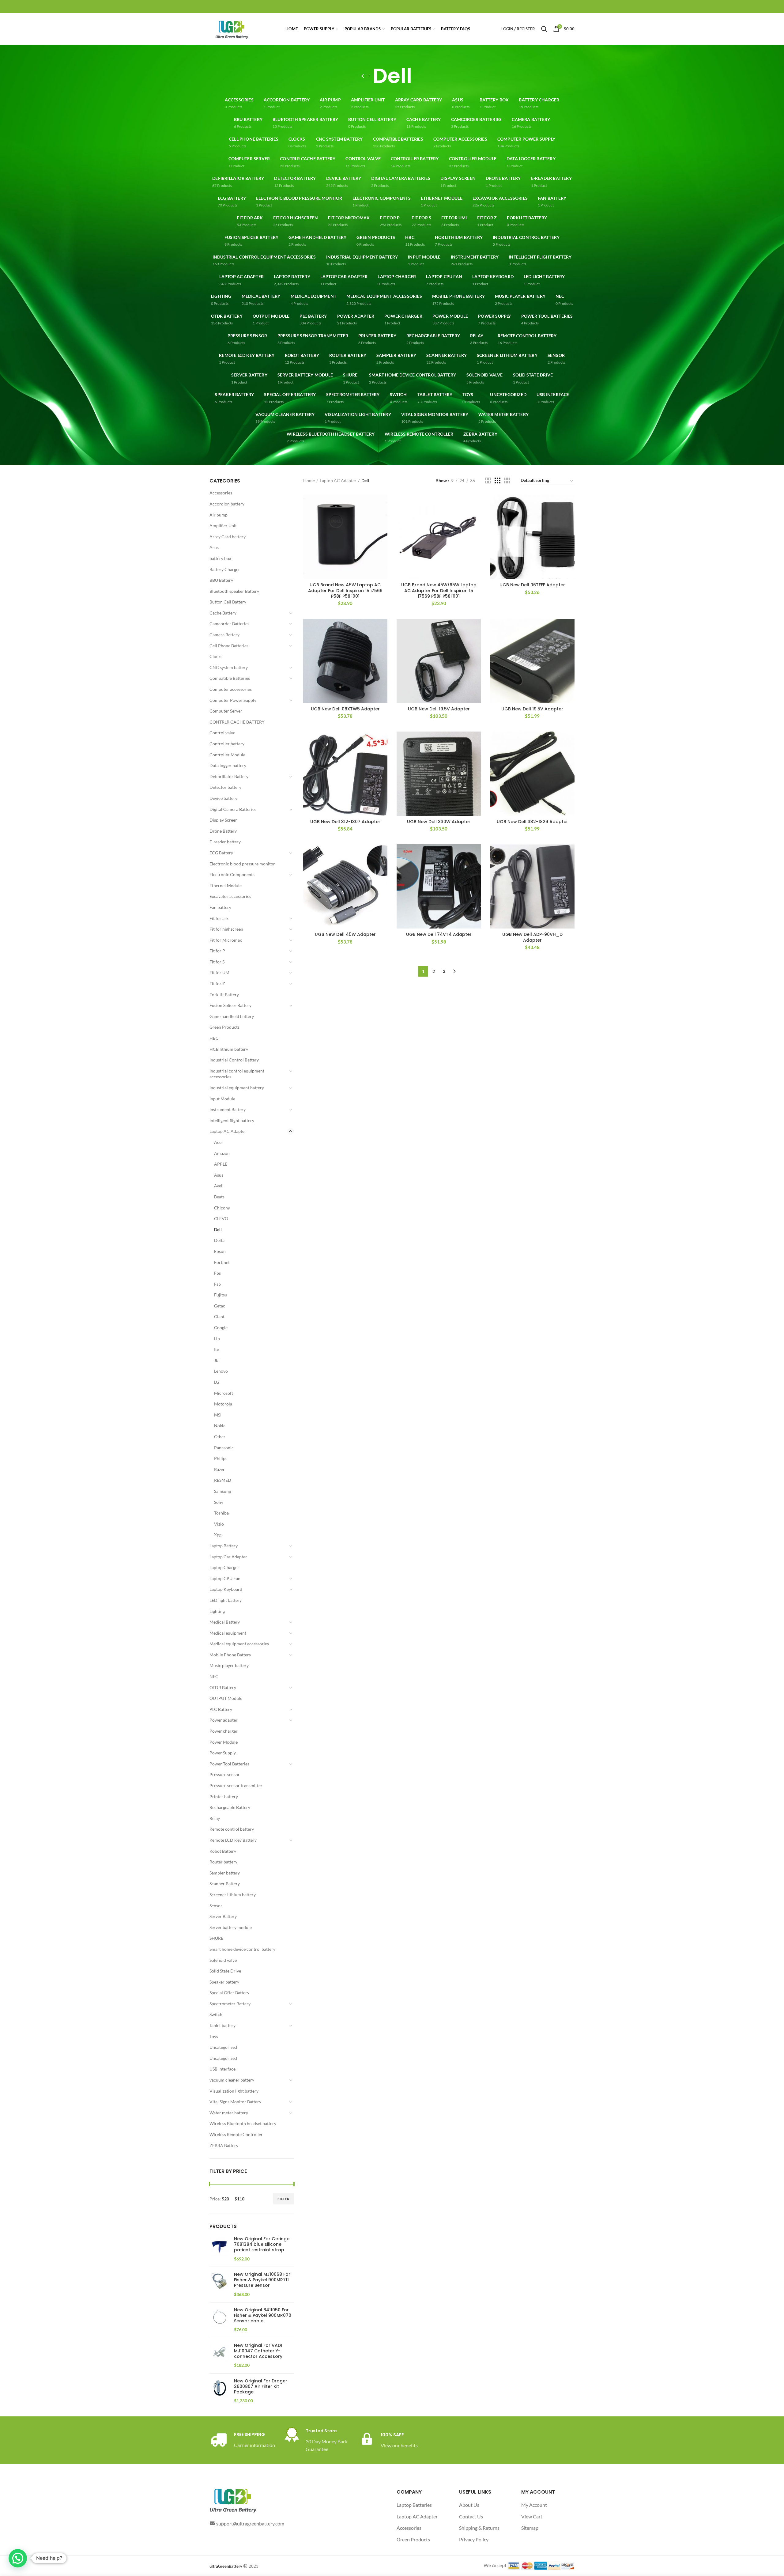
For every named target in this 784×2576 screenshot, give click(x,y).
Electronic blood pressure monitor (242, 864)
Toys (214, 2036)
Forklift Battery (224, 995)
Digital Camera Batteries (233, 809)
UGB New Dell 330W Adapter (439, 822)
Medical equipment (228, 1633)
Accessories (221, 493)
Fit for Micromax (226, 940)
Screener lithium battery (233, 1895)
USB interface (222, 2069)
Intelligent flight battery (232, 1120)
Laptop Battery (224, 1546)
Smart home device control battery (242, 1949)
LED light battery (226, 1600)
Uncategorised (223, 2047)
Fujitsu (221, 1295)
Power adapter (224, 1720)
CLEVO (221, 1218)
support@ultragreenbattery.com (250, 2523)
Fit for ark (219, 918)
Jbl (217, 1360)
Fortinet (222, 1262)
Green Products (224, 1027)
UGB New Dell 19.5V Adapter (439, 709)
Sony (219, 1502)
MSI (218, 1415)
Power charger (224, 1731)
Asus (214, 547)
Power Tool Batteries (229, 1764)
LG (217, 1382)
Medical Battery (225, 1622)
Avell (219, 1186)
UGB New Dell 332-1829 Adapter (532, 822)
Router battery (223, 1862)
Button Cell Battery (228, 602)
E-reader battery (225, 842)
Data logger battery (228, 765)
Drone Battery (223, 831)
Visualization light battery (234, 2091)
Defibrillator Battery (229, 776)
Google (221, 1328)
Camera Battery (224, 635)
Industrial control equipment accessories (237, 1074)
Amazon (222, 1153)
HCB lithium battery (229, 1049)
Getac (220, 1306)
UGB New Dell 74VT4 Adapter (439, 934)
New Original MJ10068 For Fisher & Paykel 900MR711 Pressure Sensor (262, 2280)
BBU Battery (221, 580)
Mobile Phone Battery (230, 1655)
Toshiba (221, 1513)
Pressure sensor (225, 1774)
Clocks (216, 656)
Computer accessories (231, 689)
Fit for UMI (220, 972)
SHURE (216, 1938)
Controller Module (227, 755)
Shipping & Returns (479, 2528)
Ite (217, 1349)
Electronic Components (232, 874)
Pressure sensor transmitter (236, 1785)
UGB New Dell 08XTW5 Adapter (345, 709)
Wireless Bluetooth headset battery (243, 2123)
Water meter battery (229, 2113)
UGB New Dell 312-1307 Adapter (345, 822)
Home (309, 480)
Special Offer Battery (229, 1993)
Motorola (223, 1404)
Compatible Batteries (230, 678)
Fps (217, 1273)
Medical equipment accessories (239, 1644)
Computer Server (226, 711)
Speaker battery (224, 1982)
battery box (220, 558)
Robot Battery (223, 1851)
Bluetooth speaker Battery (234, 591)
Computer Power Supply (233, 700)
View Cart (532, 2516)
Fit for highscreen (226, 929)
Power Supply (223, 1753)
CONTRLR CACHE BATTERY (237, 722)
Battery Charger (225, 569)
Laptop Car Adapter (228, 1557)
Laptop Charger (224, 1567)
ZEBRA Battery (224, 2145)
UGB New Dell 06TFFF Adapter (532, 585)
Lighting (217, 1611)
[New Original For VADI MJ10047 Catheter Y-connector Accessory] (219, 2356)
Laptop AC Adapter (228, 1131)
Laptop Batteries (414, 2505)
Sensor (216, 1906)
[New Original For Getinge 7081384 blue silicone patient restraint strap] (219, 2249)
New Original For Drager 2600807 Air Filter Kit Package (261, 2387)
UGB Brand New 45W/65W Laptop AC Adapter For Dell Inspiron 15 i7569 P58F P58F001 (439, 590)
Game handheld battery (232, 1016)
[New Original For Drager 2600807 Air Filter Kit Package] (219, 2391)
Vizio (219, 1524)
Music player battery (229, 1665)
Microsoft (224, 1393)
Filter (284, 2199)
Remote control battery (232, 1829)
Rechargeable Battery (230, 1807)
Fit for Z (217, 983)
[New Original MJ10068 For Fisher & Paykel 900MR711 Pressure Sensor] (219, 2285)
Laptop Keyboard (226, 1589)
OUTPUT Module (226, 1698)
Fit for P (217, 951)
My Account (534, 2505)
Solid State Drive (225, 1971)
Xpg (218, 1535)
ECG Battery (221, 853)
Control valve (222, 733)
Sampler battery (225, 1873)
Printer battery (224, 1797)
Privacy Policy (474, 2539)
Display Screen (224, 820)
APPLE (221, 1164)
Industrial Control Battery (234, 1060)
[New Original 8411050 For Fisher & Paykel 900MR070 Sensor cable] (219, 2320)
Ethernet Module (226, 885)
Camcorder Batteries (229, 624)
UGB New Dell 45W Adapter (345, 934)
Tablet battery (222, 2025)
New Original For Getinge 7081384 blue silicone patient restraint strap (262, 2244)
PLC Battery (221, 1709)
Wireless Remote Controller (236, 2134)
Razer (219, 1469)
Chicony (222, 1208)
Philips (221, 1458)
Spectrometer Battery (230, 2004)
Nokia (220, 1426)
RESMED (223, 1480)
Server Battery (223, 1916)
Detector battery (225, 787)
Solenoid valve (223, 1960)
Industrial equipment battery (237, 1088)
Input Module (222, 1099)
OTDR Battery (223, 1687)
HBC (214, 1038)
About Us (469, 2505)
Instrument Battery (228, 1109)
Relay (215, 1818)
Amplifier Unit (223, 526)
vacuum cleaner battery (232, 2080)
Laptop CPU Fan (225, 1578)
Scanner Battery (225, 1884)
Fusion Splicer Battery (230, 1005)
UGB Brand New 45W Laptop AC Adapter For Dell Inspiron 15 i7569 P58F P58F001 (345, 590)
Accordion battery (227, 504)
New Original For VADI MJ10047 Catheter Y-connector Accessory (258, 2351)
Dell (218, 1229)
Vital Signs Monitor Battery (235, 2102)
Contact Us (471, 2516)
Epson (220, 1251)
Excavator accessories (230, 896)
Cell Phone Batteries (229, 646)
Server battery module (231, 1927)
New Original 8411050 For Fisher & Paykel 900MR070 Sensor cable (263, 2315)
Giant (219, 1316)
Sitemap (530, 2528)
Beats (219, 1197)
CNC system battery (229, 667)
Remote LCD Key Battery (233, 1840)
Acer (219, 1142)
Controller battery (227, 744)
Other (220, 1437)
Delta (219, 1240)
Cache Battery (223, 613)
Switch (216, 2014)
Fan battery (220, 907)
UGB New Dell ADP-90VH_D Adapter (532, 937)
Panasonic (224, 1448)
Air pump (219, 515)
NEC (214, 1676)
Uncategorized (223, 2058)
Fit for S (217, 962)
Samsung (222, 1491)
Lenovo (221, 1371)
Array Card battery (228, 537)
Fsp (217, 1284)
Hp (217, 1339)
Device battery (223, 798)
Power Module (224, 1742)
